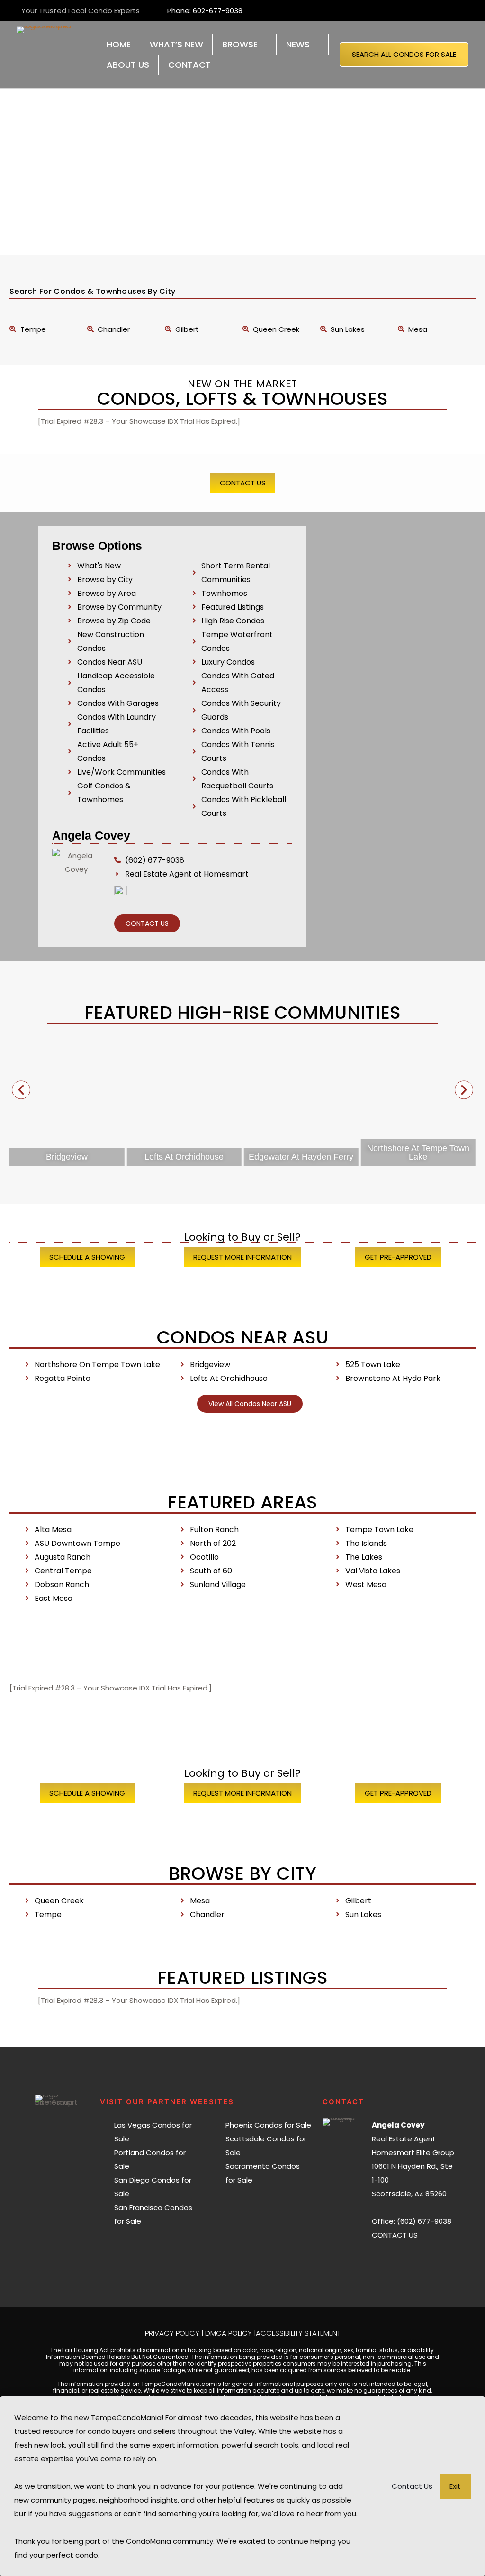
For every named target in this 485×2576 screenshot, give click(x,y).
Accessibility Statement (298, 2333)
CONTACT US (395, 2235)
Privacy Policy (172, 2333)
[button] (21, 1090)
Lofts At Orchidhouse (184, 1157)
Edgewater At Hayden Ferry (301, 1157)
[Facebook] (391, 2259)
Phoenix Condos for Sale (268, 2125)
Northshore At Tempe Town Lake (418, 1152)
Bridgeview (67, 1157)
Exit (455, 2486)
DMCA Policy (229, 2333)
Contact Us (412, 2486)
